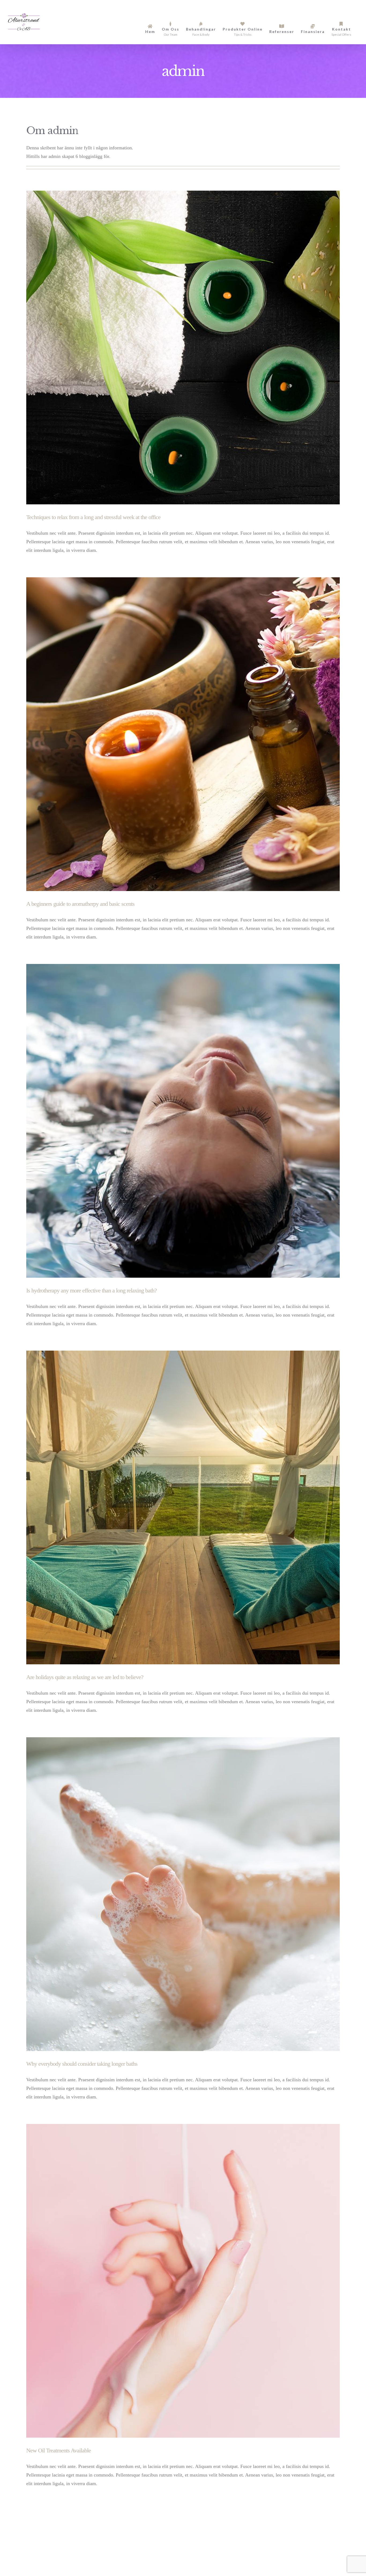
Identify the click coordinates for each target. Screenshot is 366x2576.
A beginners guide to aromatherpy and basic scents (80, 904)
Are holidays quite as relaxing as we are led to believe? (85, 1677)
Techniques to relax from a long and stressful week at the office (93, 517)
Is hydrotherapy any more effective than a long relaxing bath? (91, 1290)
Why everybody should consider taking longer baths (82, 2064)
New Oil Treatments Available (59, 2450)
